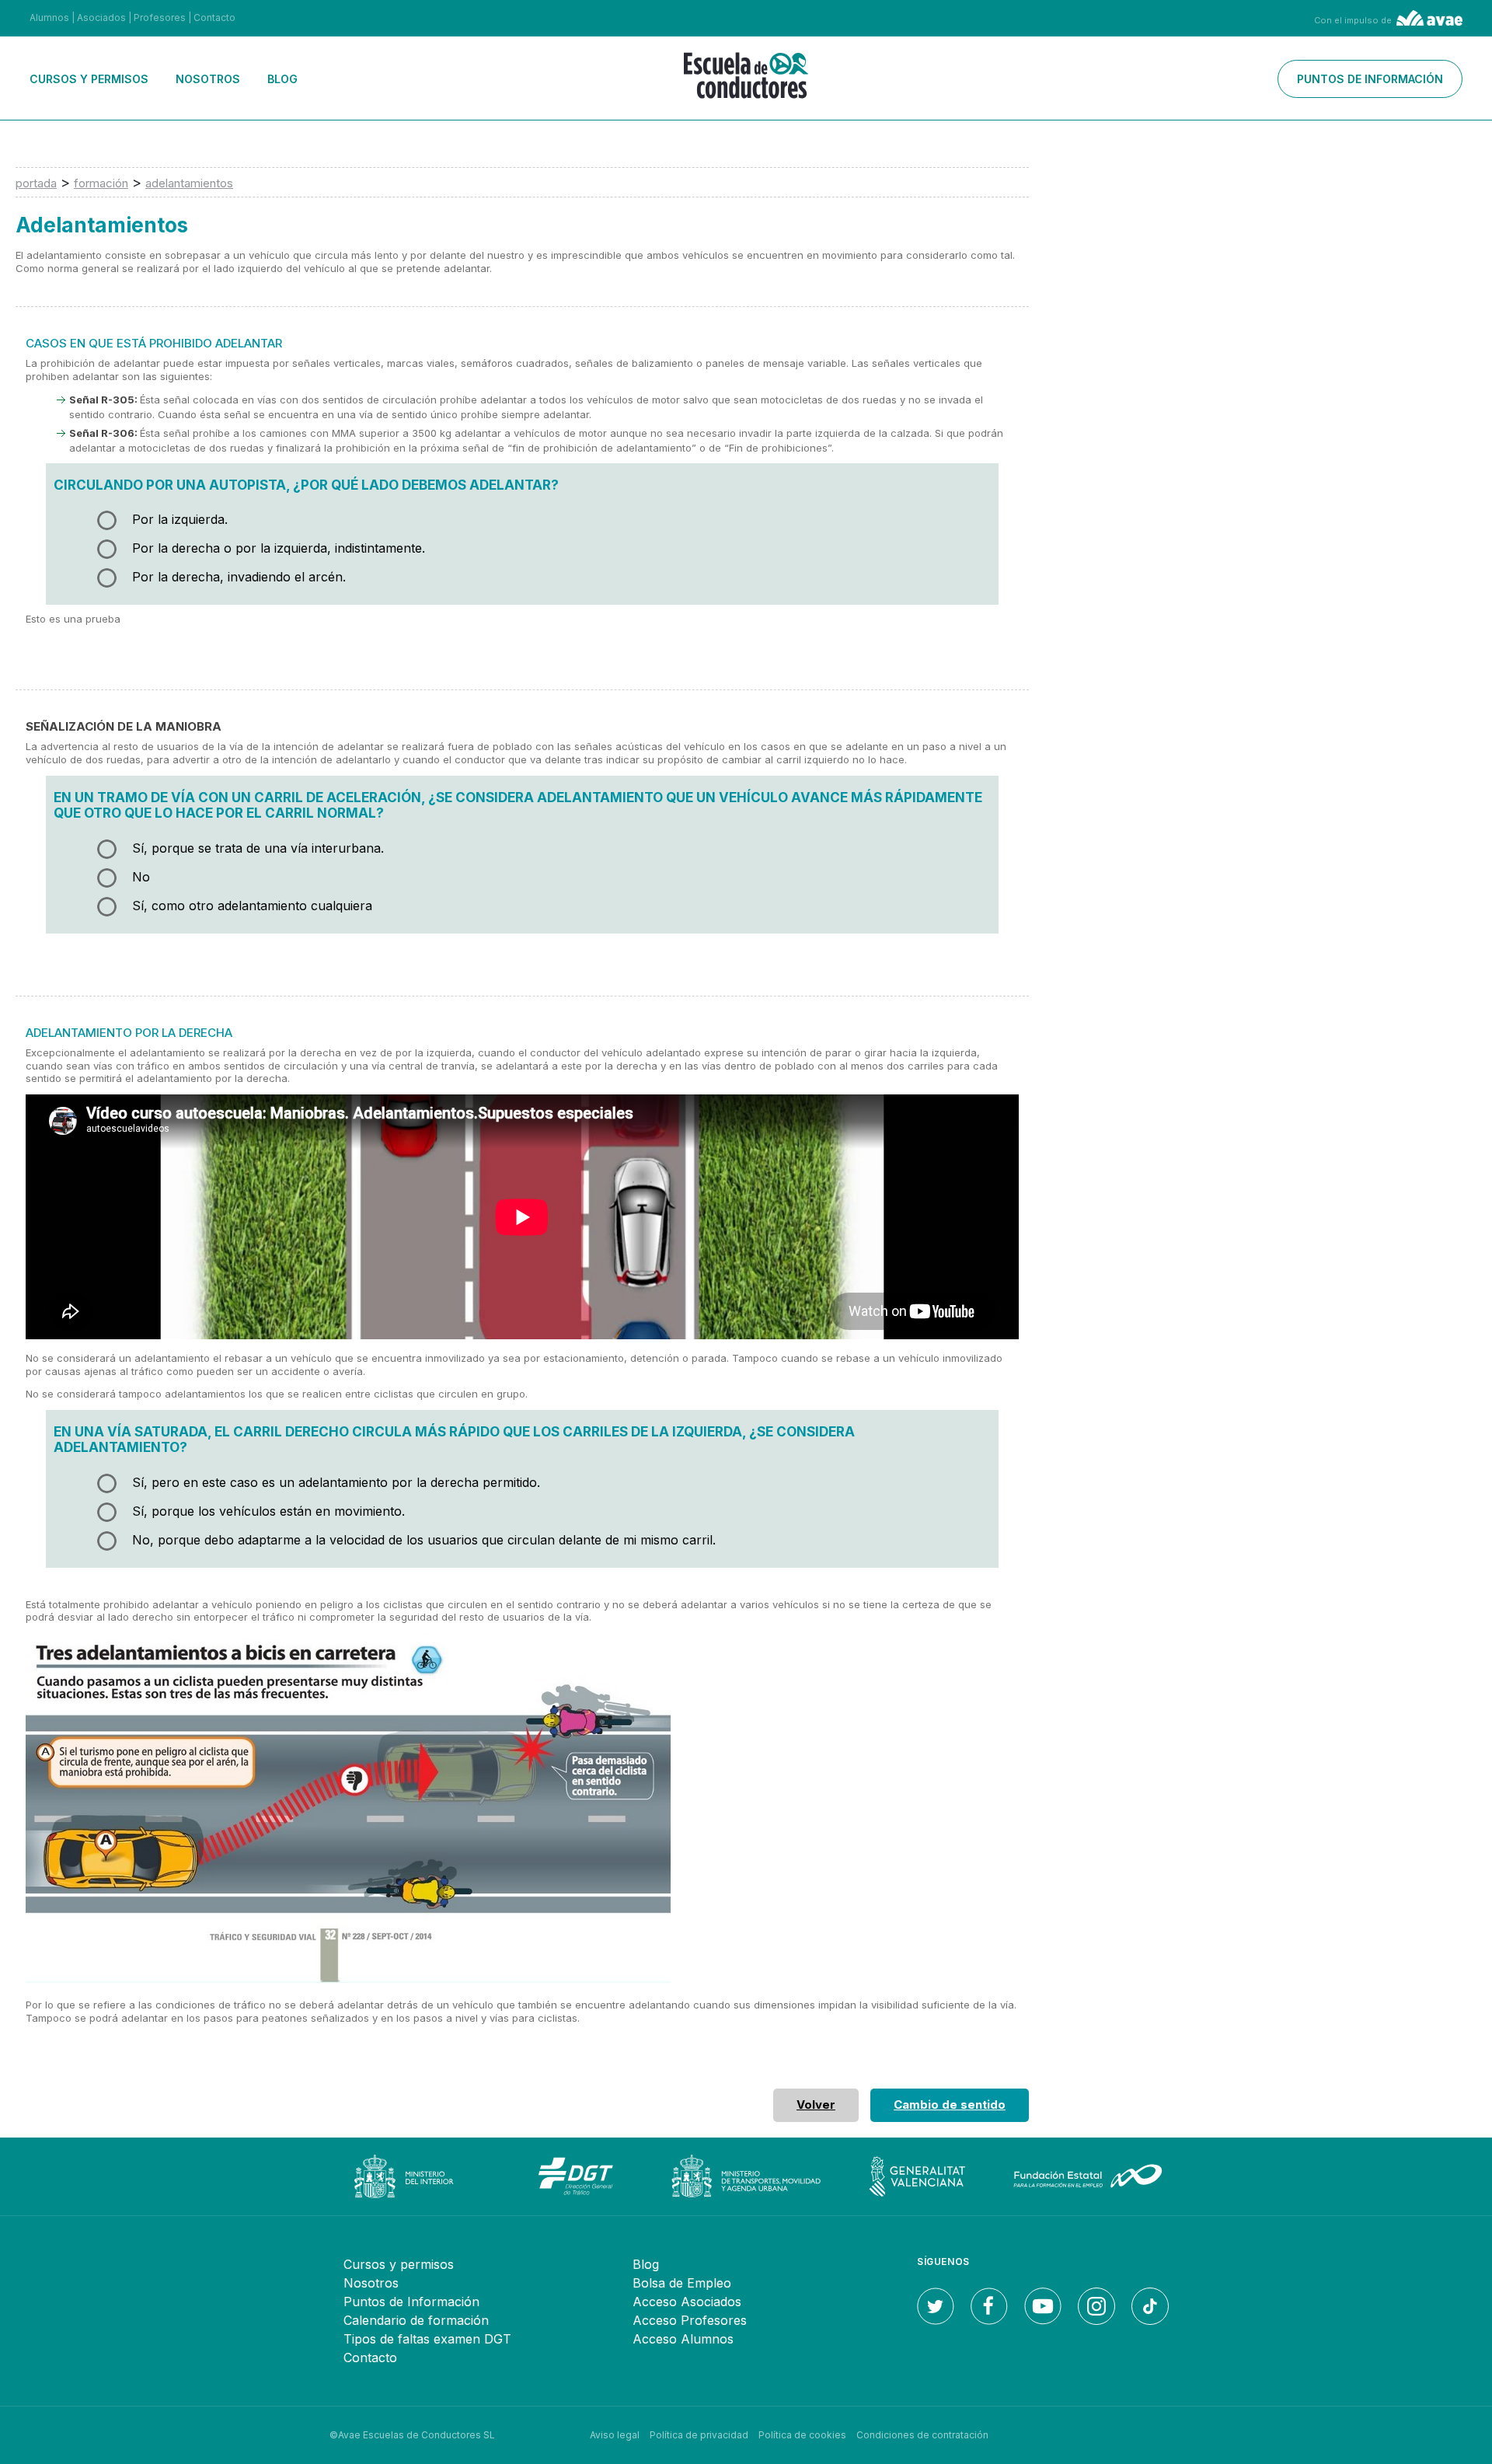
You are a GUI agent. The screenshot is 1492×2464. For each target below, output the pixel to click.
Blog (282, 79)
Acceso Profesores (690, 2320)
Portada (36, 183)
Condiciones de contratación (922, 2435)
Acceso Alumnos (683, 2339)
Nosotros (208, 79)
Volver (816, 2105)
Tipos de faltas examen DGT (427, 2339)
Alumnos (49, 17)
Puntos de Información (411, 2302)
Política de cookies (802, 2435)
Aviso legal (615, 2435)
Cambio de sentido (950, 2105)
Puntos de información (1370, 79)
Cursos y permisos (89, 79)
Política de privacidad (699, 2435)
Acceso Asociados (687, 2302)
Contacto (214, 17)
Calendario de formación (416, 2320)
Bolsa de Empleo (682, 2283)
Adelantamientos (189, 183)
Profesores (160, 17)
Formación (101, 183)
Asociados (101, 17)
